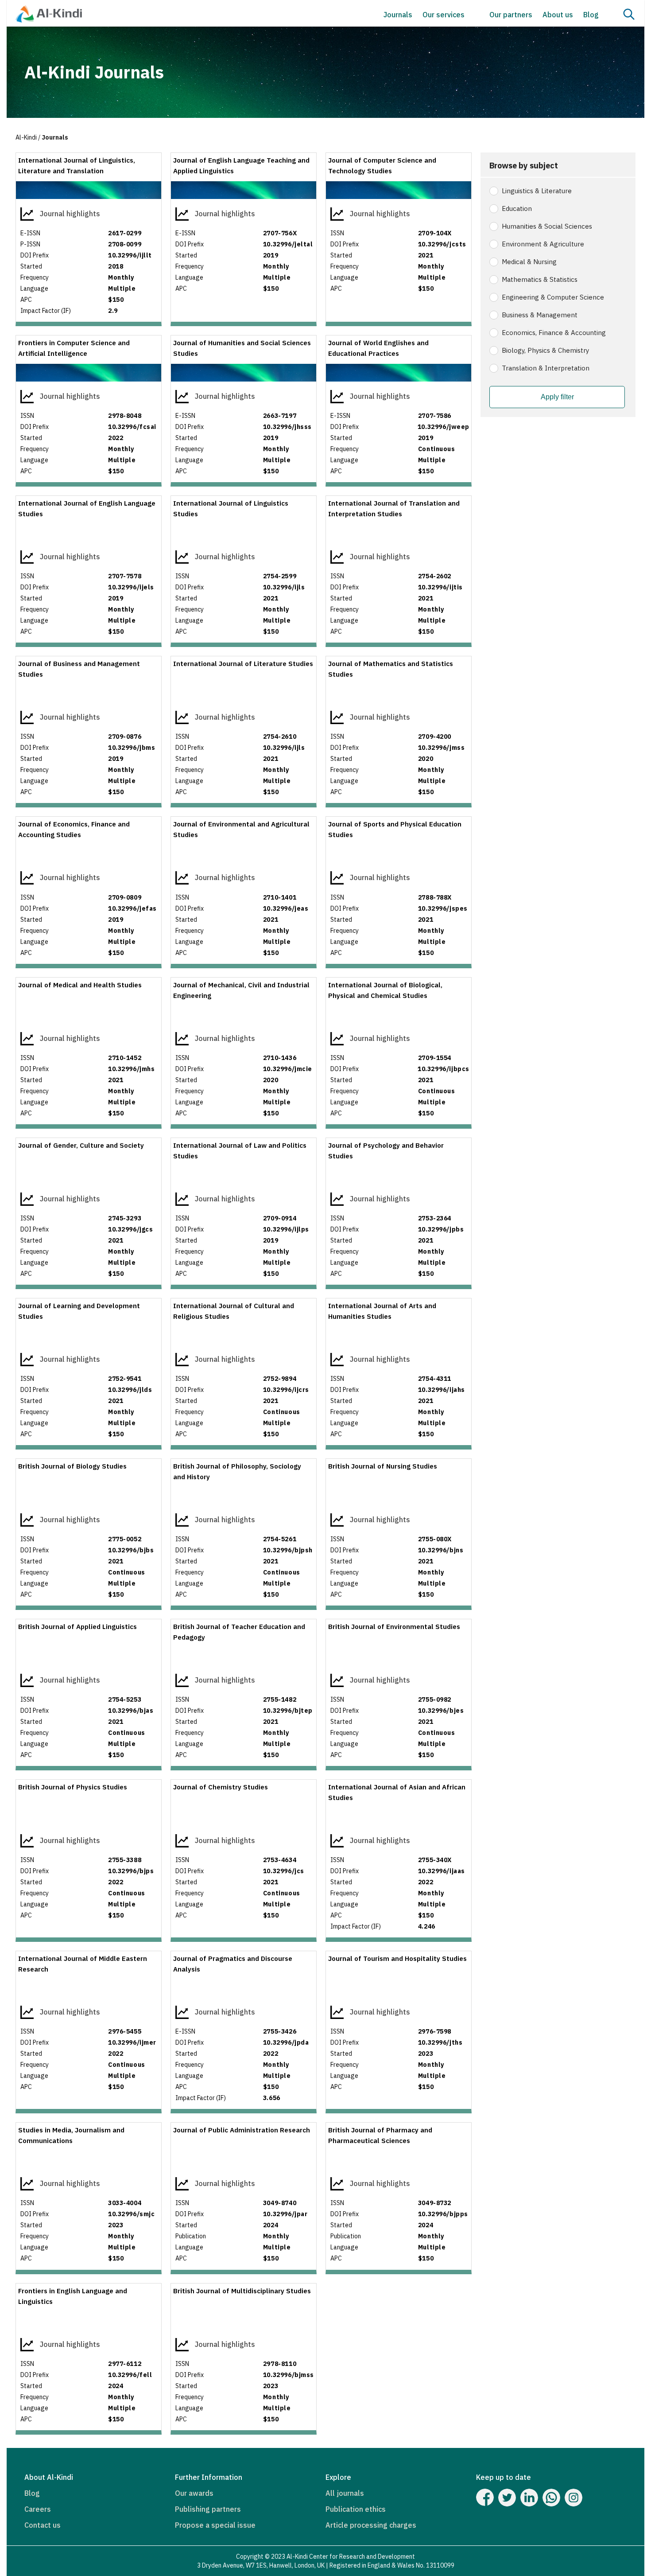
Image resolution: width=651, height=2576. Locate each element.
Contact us (43, 2525)
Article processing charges (371, 2525)
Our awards (194, 2493)
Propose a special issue (215, 2525)
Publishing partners (208, 2509)
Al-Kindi (26, 137)
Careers (38, 2509)
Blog (591, 15)
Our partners (511, 15)
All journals (345, 2493)
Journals (398, 15)
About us (558, 15)
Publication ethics (356, 2509)
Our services (444, 15)
